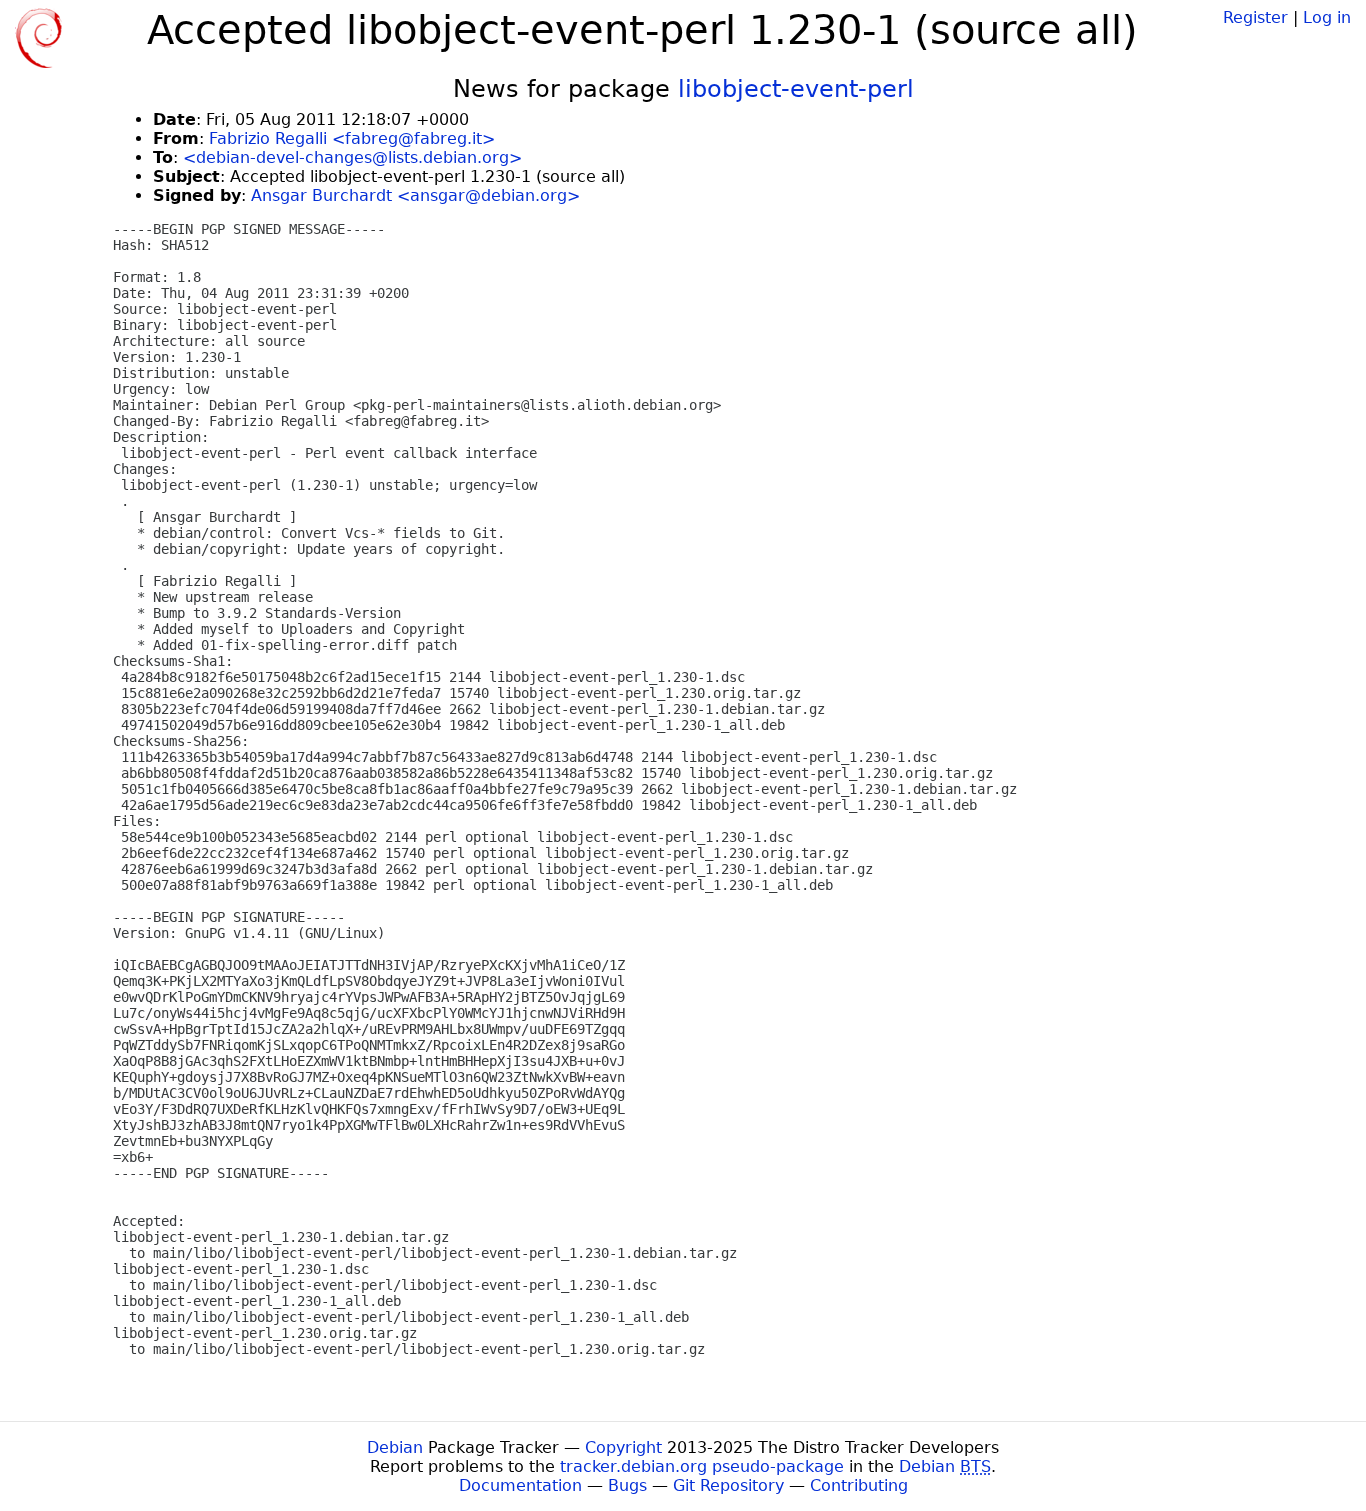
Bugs (627, 1485)
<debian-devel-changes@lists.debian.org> (352, 157)
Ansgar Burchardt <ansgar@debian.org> (415, 195)
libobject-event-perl (796, 89)
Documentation (520, 1485)
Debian (395, 1447)
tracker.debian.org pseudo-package (702, 1466)
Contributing (859, 1485)
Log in (1327, 17)
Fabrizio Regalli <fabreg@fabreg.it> (352, 138)
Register (1255, 17)
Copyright (623, 1447)
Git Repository (728, 1485)
